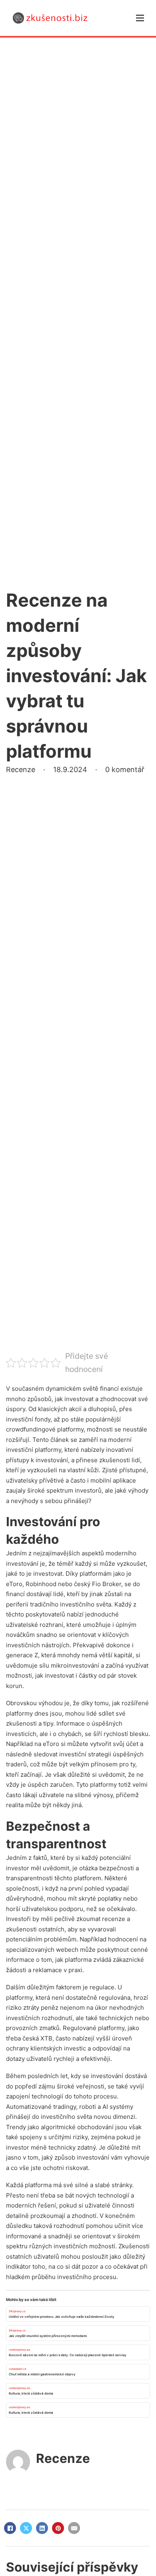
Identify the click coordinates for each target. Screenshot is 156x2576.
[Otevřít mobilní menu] (140, 18)
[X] (26, 2528)
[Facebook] (10, 2528)
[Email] (74, 2528)
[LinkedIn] (42, 2528)
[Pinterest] (58, 2528)
